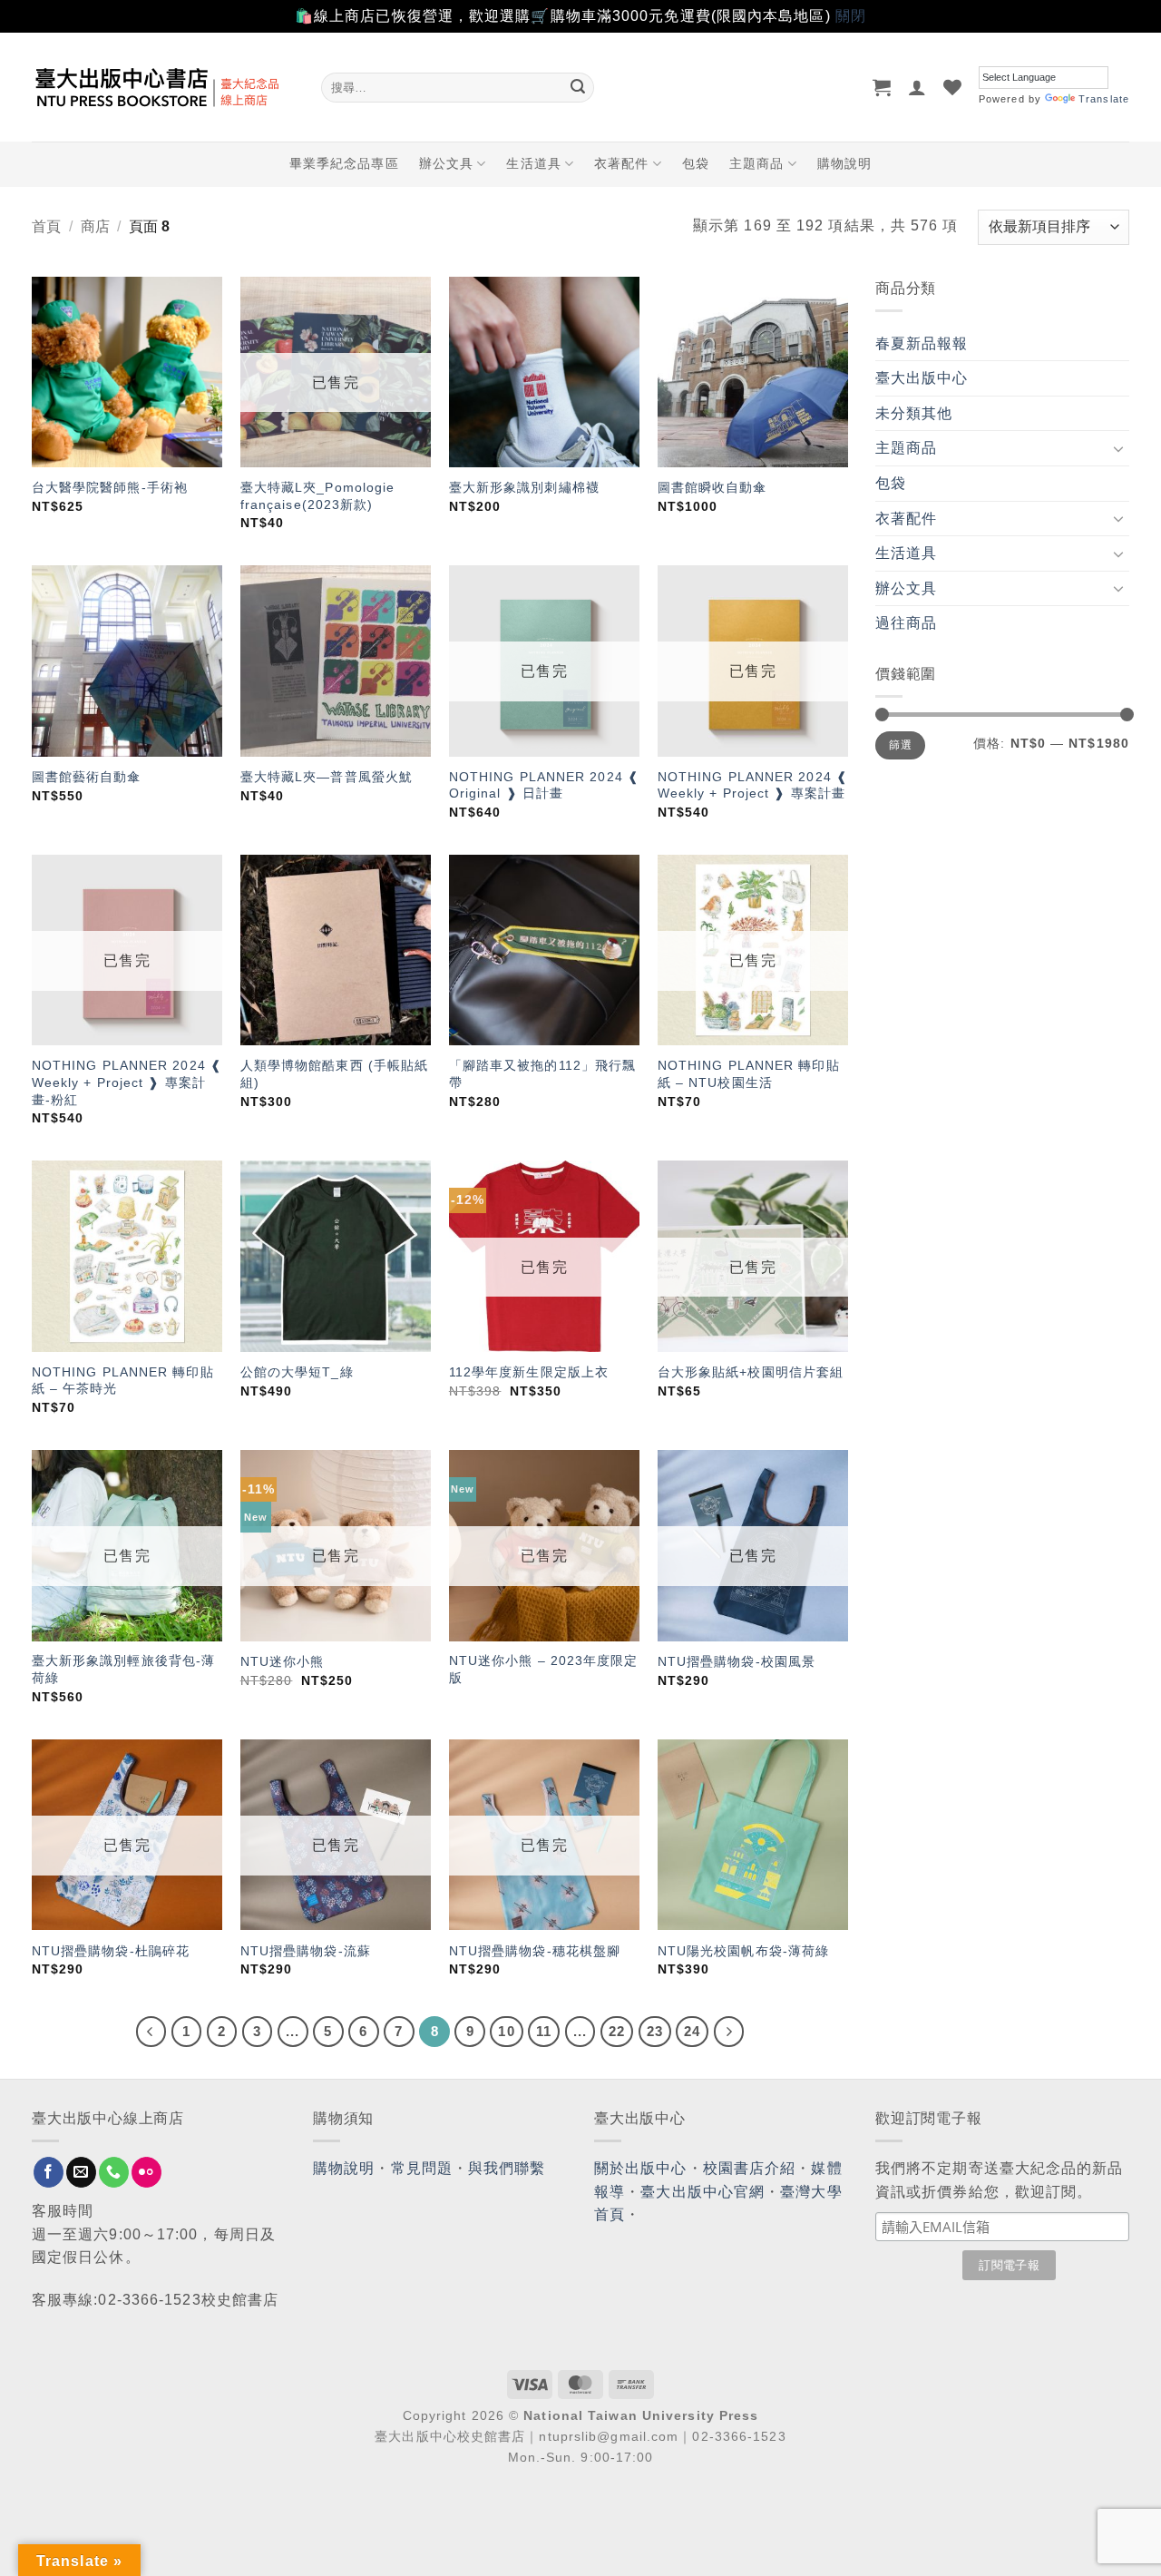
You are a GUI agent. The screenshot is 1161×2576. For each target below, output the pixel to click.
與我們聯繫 (507, 2168)
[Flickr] (146, 2172)
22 (617, 2031)
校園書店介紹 (750, 2168)
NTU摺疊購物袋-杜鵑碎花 (111, 1951)
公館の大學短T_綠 (297, 1372)
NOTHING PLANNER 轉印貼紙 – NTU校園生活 (749, 1074)
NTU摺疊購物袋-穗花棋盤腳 (535, 1951)
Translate (1104, 99)
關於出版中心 (641, 2168)
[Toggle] (1118, 448)
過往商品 (906, 623)
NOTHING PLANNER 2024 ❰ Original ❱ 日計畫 (544, 785)
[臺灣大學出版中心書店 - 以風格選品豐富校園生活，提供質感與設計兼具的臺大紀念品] (163, 87)
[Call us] (114, 2172)
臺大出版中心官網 (702, 2192)
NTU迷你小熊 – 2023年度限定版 (544, 1669)
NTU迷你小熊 (283, 1661)
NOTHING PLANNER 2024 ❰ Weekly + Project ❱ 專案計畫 (753, 785)
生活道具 (533, 163)
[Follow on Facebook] (49, 2172)
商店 (95, 226)
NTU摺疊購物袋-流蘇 (306, 1951)
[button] (882, 87)
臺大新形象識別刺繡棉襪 (524, 487)
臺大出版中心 (922, 378)
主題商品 (756, 163)
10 (506, 2031)
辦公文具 (446, 163)
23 (655, 2031)
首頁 (46, 226)
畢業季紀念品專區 (344, 163)
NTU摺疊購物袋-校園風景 (737, 1661)
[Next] (729, 2032)
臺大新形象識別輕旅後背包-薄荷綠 (123, 1669)
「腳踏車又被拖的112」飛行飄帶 (543, 1074)
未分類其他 (914, 413)
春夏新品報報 (922, 343)
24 (692, 2031)
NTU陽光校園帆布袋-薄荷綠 (743, 1951)
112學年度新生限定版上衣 (529, 1372)
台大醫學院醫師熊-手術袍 (110, 487)
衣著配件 (621, 163)
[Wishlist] (953, 87)
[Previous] (151, 2032)
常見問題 (422, 2168)
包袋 (696, 163)
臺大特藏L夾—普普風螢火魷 (327, 777)
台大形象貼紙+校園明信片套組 (751, 1372)
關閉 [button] (851, 16)
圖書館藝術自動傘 (87, 777)
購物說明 (844, 163)
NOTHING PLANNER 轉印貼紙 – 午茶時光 (123, 1381)
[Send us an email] (81, 2172)
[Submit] (578, 87)
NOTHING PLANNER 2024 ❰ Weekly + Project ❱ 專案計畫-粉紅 (127, 1082)
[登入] (917, 87)
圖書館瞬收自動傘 (712, 487)
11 (544, 2031)
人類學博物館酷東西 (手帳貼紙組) (335, 1074)
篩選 (900, 745)
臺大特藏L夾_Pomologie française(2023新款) (318, 496)
